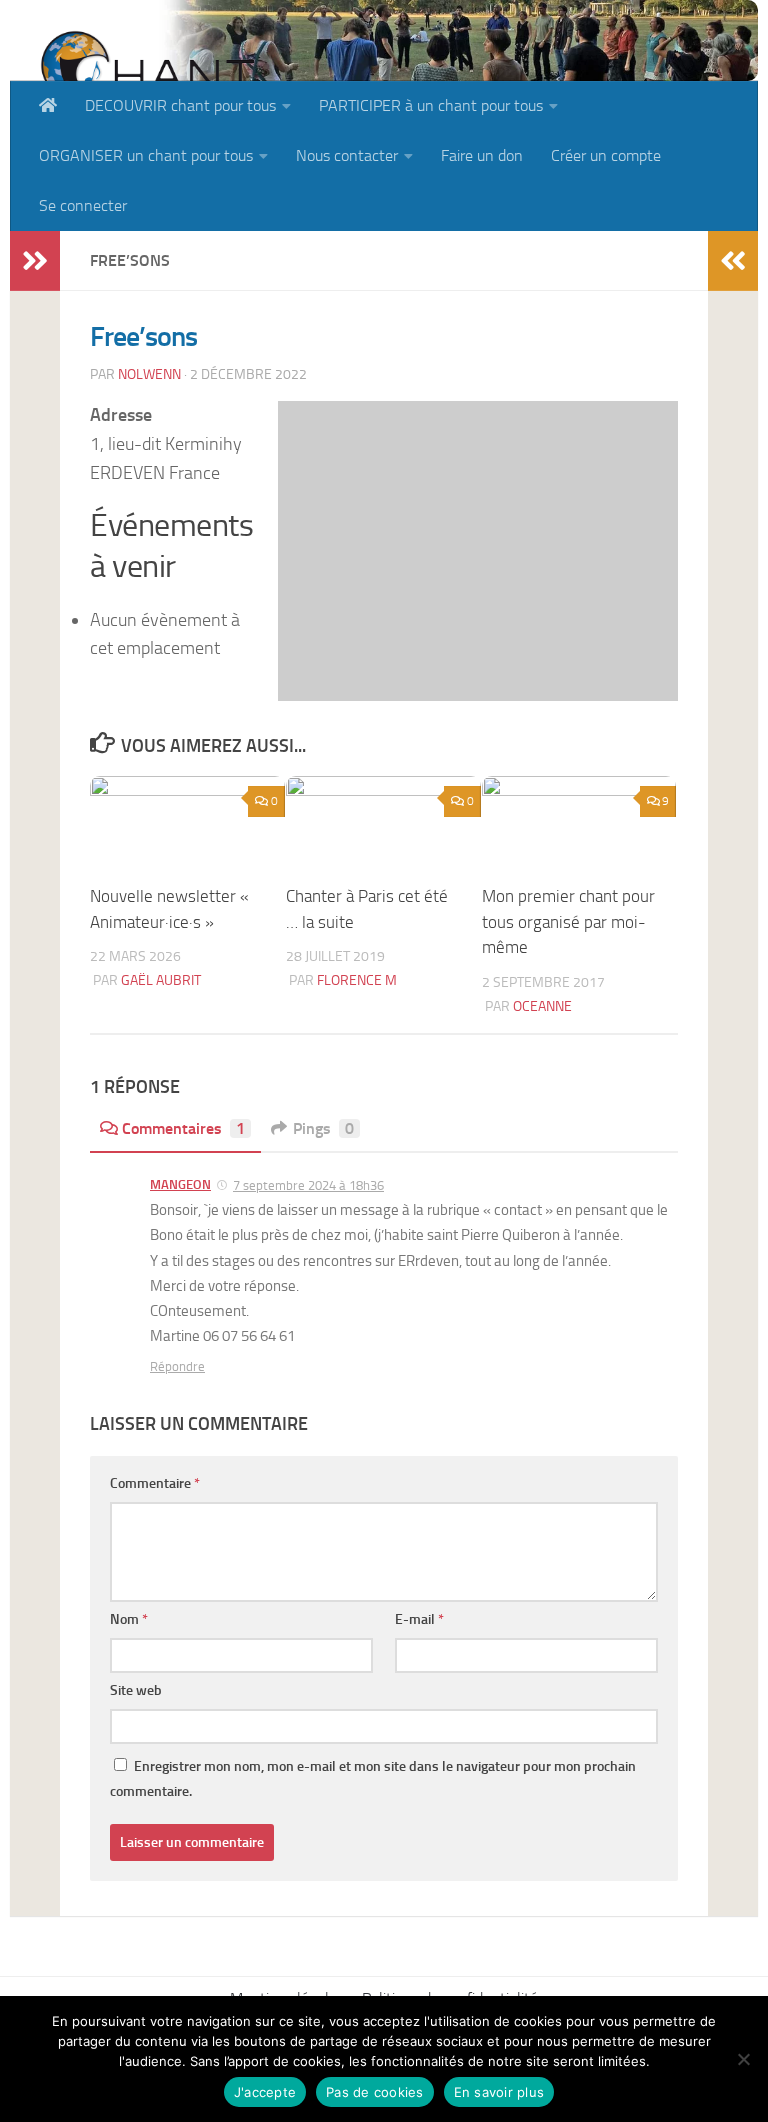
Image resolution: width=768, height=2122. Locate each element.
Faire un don (482, 155)
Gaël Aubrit (161, 980)
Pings (323, 1128)
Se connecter (83, 205)
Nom (129, 1619)
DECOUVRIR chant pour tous (180, 105)
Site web (136, 1690)
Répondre (177, 1366)
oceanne (542, 1006)
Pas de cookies (375, 2092)
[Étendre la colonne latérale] (35, 261)
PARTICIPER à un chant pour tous (431, 105)
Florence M (357, 980)
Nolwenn (149, 374)
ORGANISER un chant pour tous (146, 155)
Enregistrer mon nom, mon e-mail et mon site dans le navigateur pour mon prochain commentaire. (373, 1779)
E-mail (419, 1619)
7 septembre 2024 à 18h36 (308, 1185)
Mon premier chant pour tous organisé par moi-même (568, 921)
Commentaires (183, 1128)
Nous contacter (347, 155)
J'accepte (265, 2092)
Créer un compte (606, 155)
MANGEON (180, 1184)
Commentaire (155, 1483)
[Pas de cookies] (743, 2059)
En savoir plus (499, 2092)
